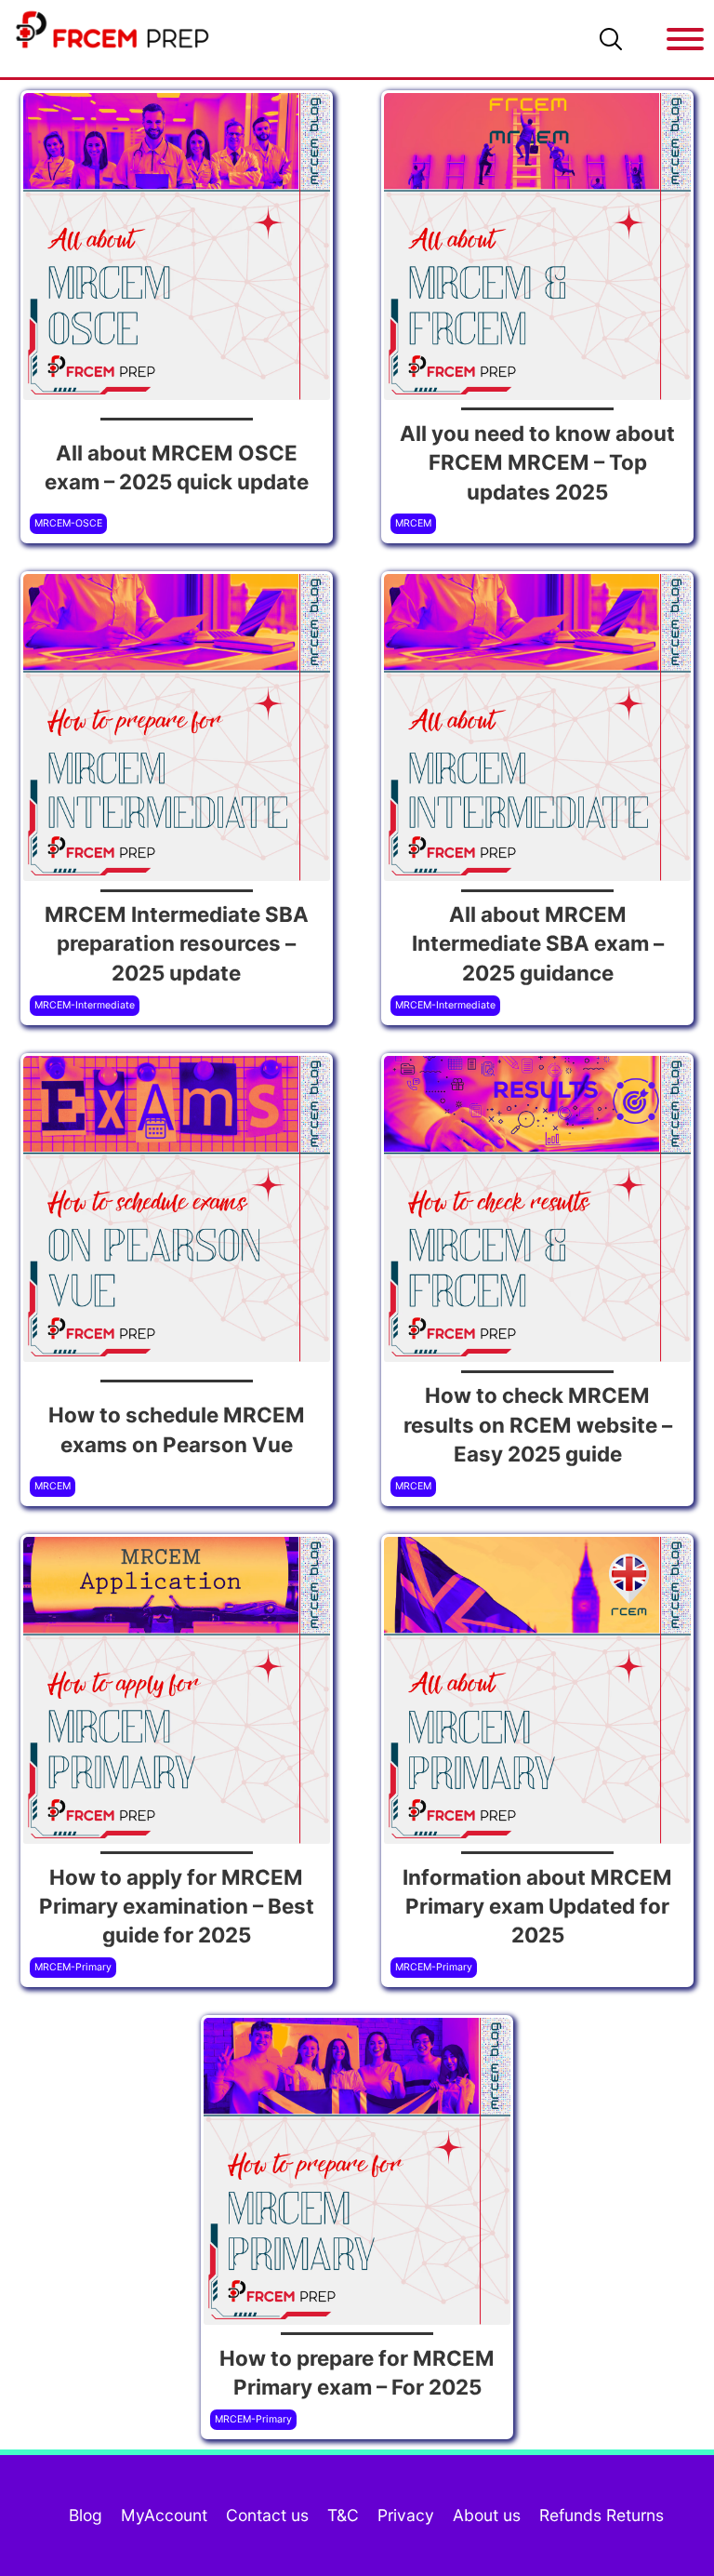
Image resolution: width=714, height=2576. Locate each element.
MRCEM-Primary (73, 1967)
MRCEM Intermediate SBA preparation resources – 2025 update (177, 943)
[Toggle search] (611, 39)
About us (487, 2515)
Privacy (406, 2515)
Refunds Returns (602, 2515)
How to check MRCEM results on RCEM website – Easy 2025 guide (538, 1424)
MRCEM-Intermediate (85, 1005)
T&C (343, 2515)
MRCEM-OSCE (68, 523)
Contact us (267, 2515)
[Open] (685, 39)
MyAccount (164, 2515)
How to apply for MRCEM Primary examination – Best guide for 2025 (177, 1906)
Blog (86, 2515)
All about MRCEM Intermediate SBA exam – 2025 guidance (538, 943)
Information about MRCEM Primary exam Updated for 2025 (537, 1906)
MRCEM (413, 523)
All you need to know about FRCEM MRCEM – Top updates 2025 (537, 462)
